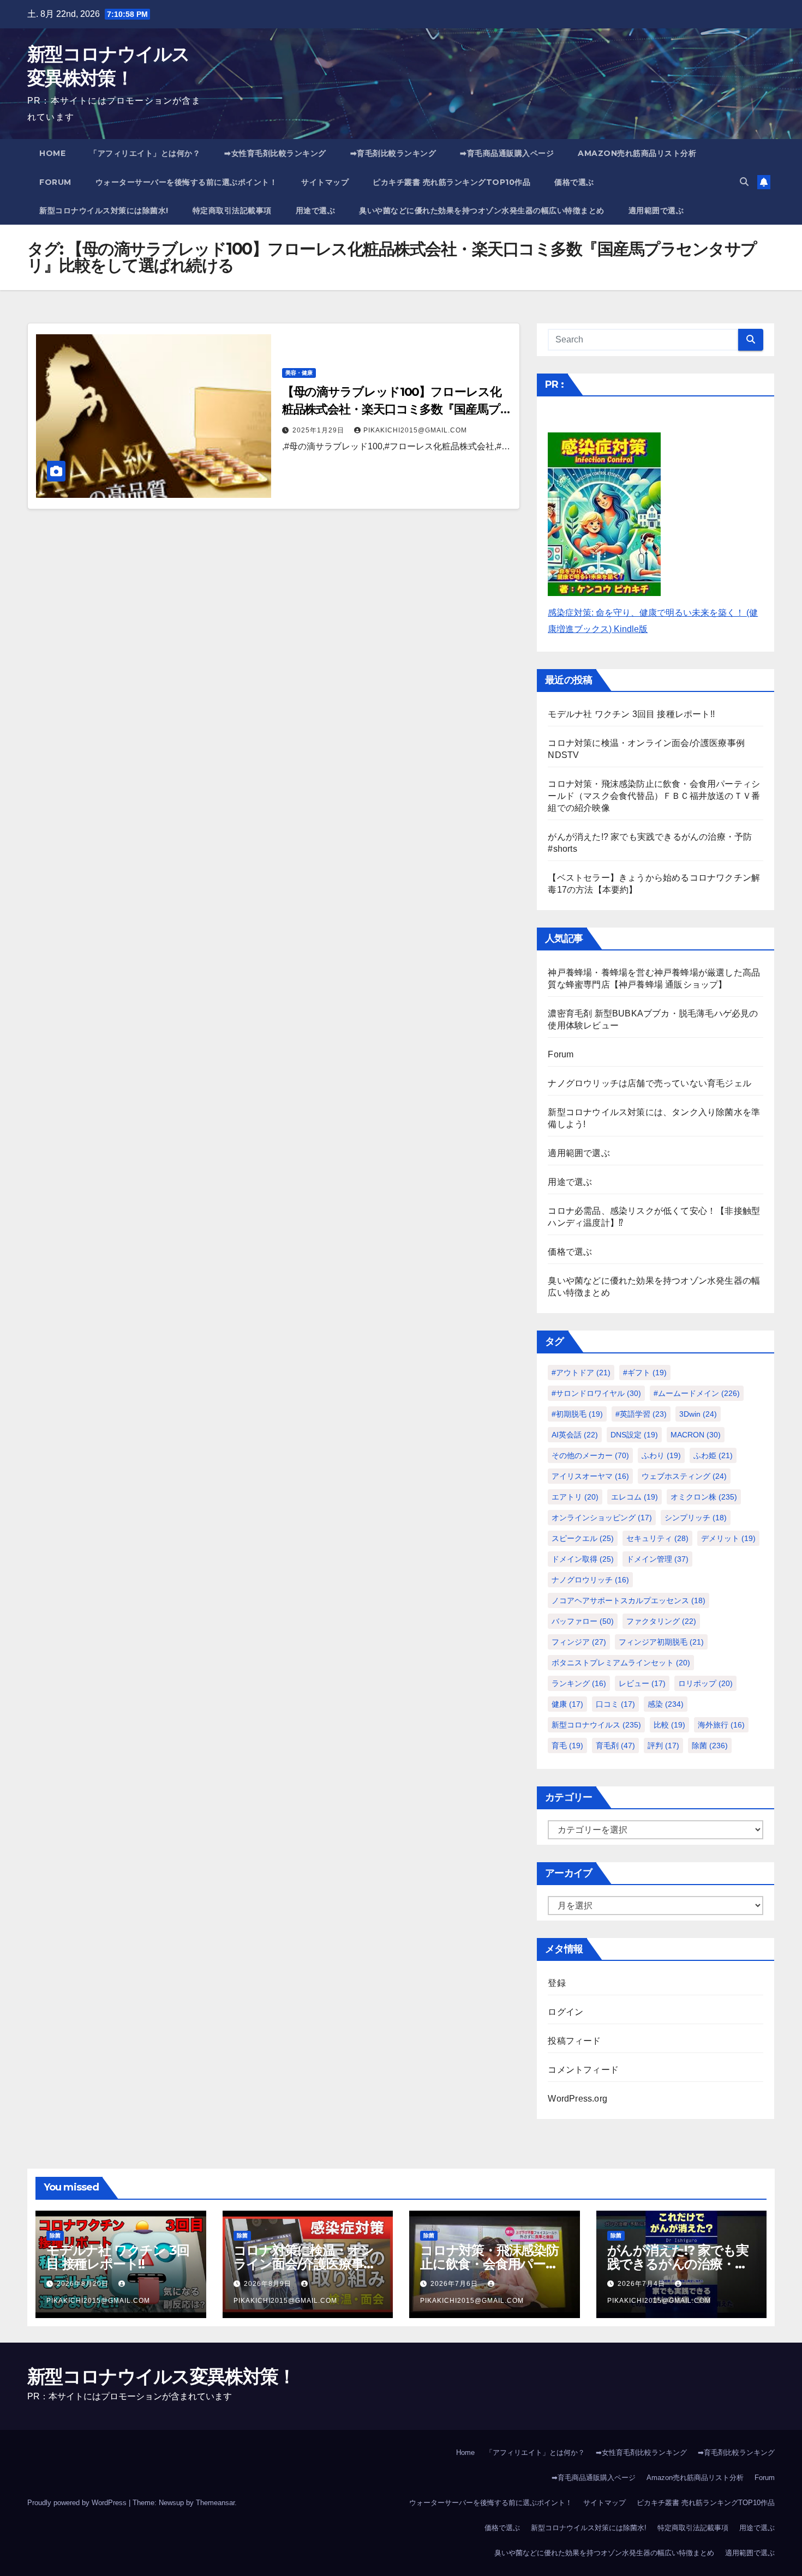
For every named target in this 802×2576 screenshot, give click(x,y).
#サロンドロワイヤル (596, 1393)
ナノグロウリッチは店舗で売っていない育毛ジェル (650, 1083)
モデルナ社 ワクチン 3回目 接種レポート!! (631, 714)
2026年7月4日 (642, 2284)
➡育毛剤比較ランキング (393, 153)
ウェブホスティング (684, 1476)
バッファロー (583, 1621)
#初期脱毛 (577, 1414)
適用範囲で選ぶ (656, 210)
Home (52, 153)
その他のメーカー (590, 1455)
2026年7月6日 (455, 2284)
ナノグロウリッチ (590, 1580)
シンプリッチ (696, 1518)
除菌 (710, 1746)
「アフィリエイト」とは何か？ (145, 153)
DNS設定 (634, 1435)
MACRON (696, 1435)
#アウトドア (581, 1373)
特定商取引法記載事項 (232, 210)
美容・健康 (299, 373)
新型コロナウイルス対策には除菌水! (104, 210)
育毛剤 (615, 1746)
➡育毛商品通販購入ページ (507, 153)
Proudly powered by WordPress (78, 2503)
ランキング (579, 1683)
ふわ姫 (713, 1455)
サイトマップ (325, 182)
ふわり (661, 1455)
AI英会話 (575, 1435)
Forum (55, 182)
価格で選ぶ (574, 182)
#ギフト (645, 1373)
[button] (744, 182)
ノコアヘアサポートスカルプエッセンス (629, 1600)
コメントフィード (583, 2070)
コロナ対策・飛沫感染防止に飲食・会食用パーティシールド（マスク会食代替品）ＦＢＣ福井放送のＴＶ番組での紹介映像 (654, 796)
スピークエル (583, 1538)
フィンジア (579, 1642)
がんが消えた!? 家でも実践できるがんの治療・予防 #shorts (678, 2264)
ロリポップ (705, 1683)
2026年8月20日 (84, 2284)
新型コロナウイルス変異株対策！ (161, 2376)
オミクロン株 (704, 1497)
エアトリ (575, 1497)
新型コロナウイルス (596, 1725)
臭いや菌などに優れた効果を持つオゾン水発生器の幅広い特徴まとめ (482, 210)
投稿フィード (574, 2041)
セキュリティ (657, 1538)
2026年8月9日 (269, 2284)
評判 (663, 1746)
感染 (666, 1704)
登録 (556, 1983)
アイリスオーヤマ (590, 1476)
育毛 (567, 1746)
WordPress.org (577, 2099)
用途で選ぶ (316, 210)
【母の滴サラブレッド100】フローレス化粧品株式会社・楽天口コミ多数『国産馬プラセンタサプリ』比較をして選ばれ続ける (394, 409)
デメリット (728, 1538)
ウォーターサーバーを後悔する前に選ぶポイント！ (187, 182)
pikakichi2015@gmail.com (415, 430)
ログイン (565, 2012)
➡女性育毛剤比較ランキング (275, 153)
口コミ (615, 1704)
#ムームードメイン (697, 1393)
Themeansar (215, 2503)
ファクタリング (661, 1621)
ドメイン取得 (583, 1559)
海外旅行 (721, 1725)
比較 (669, 1725)
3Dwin (698, 1414)
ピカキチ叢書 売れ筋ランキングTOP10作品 (451, 182)
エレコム (635, 1497)
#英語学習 (641, 1414)
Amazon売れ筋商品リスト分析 (637, 153)
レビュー (642, 1683)
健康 (567, 1704)
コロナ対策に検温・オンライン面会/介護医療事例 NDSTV (305, 2264)
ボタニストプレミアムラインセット (621, 1663)
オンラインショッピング (602, 1518)
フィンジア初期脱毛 (661, 1642)
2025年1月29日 (319, 430)
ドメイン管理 (657, 1559)
